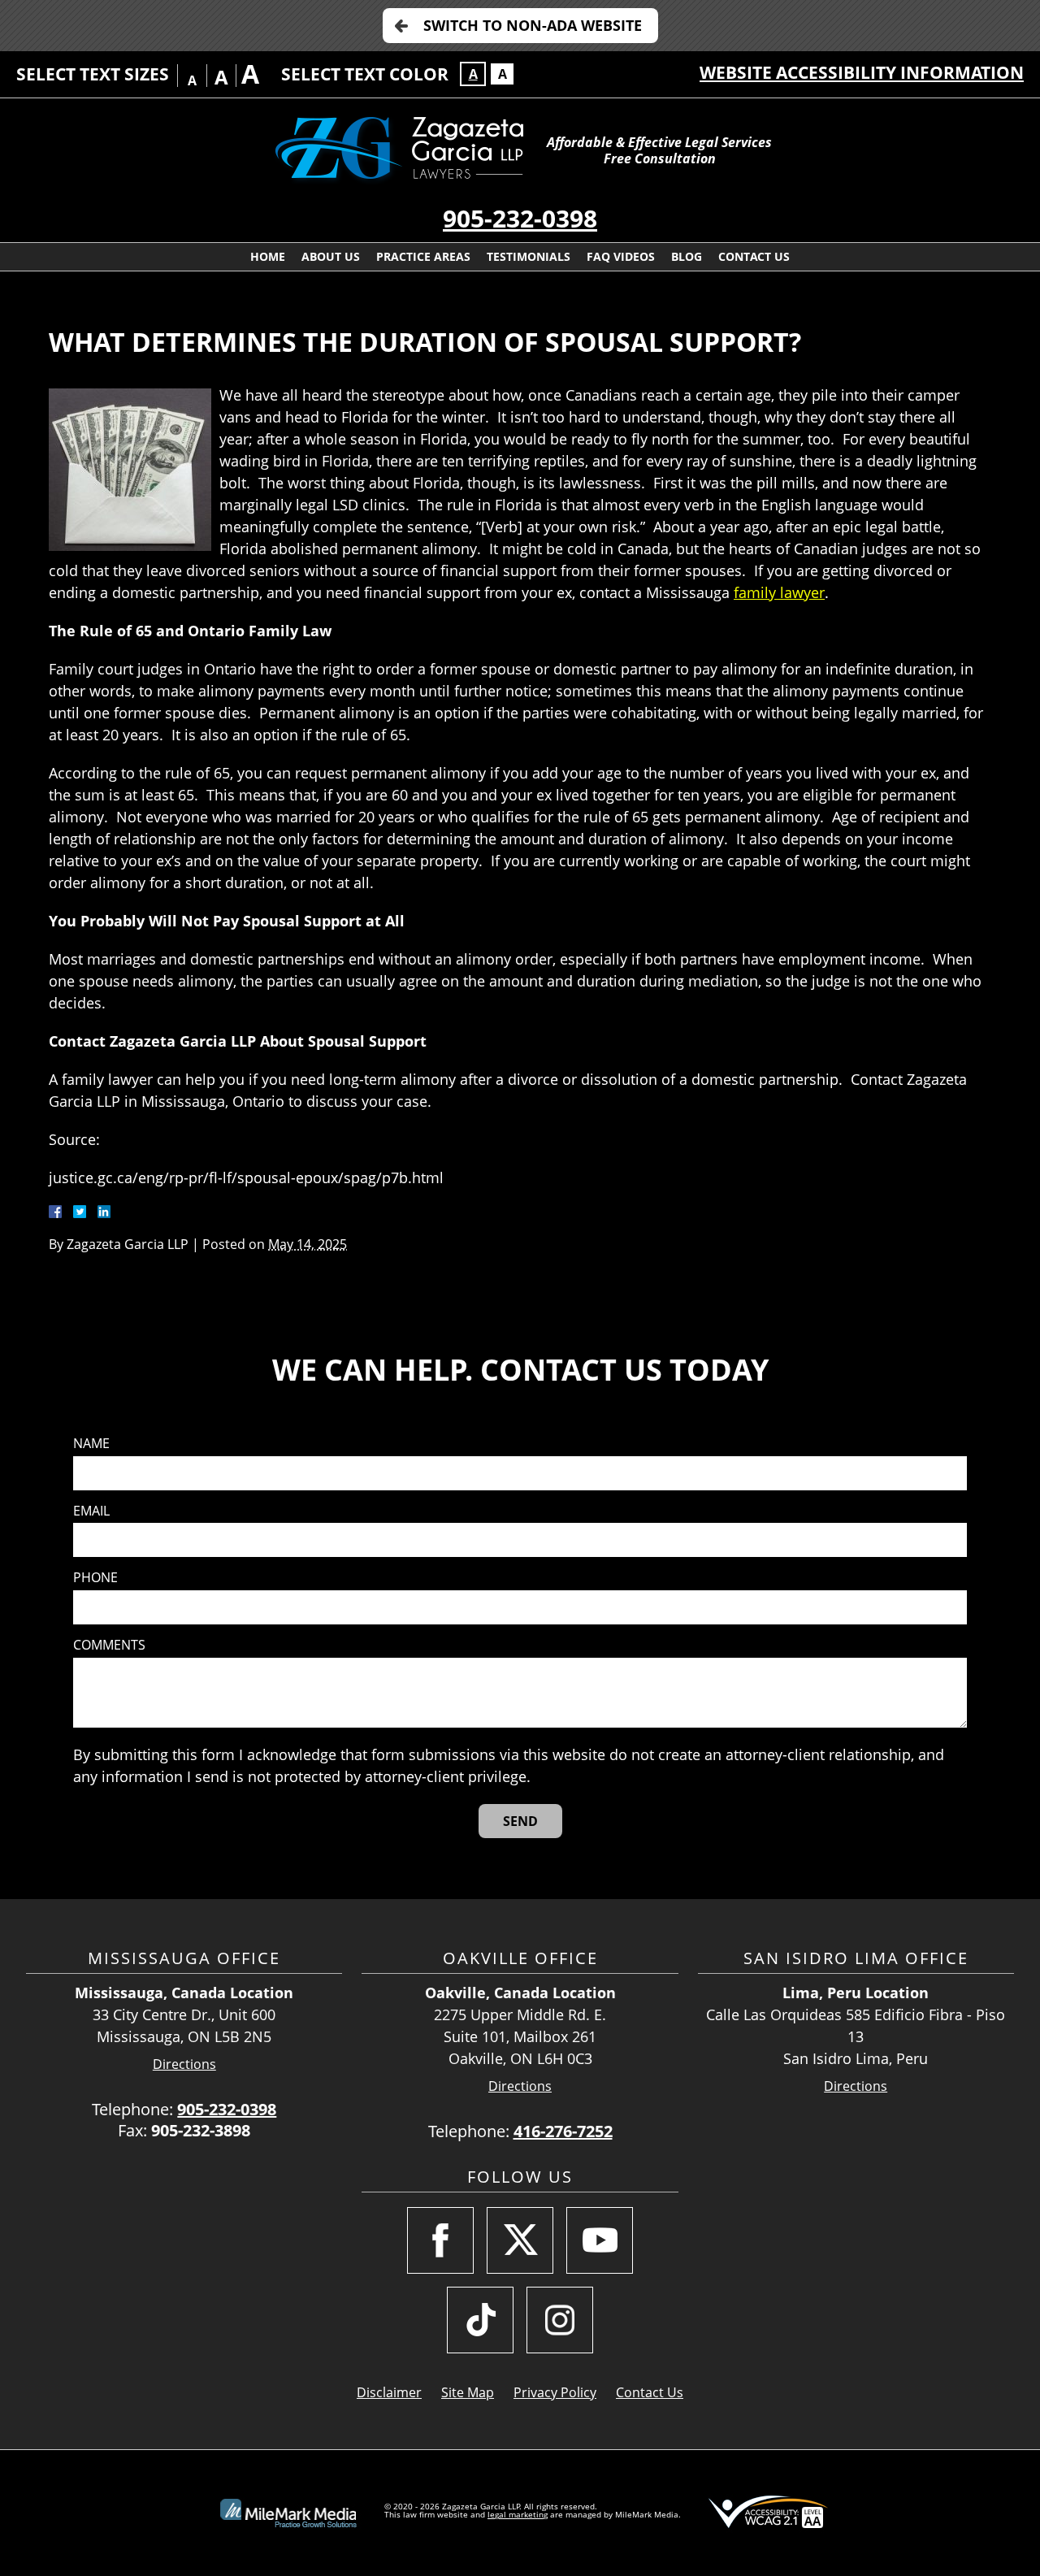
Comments (109, 1645)
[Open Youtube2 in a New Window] (600, 2240)
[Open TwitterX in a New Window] (520, 2240)
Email (91, 1511)
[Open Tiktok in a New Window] (480, 2320)
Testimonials (529, 256)
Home (268, 256)
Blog (687, 256)
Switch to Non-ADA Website (533, 25)
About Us (331, 256)
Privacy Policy (555, 2392)
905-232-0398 (520, 218)
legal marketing (518, 2514)
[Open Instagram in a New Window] (560, 2320)
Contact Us (754, 256)
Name (91, 1444)
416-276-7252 (563, 2131)
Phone (95, 1578)
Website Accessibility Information (862, 72)
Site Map (468, 2392)
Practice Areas (423, 256)
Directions (184, 2064)
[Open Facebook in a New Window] (440, 2240)
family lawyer (779, 592)
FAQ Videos (621, 256)
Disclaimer (389, 2392)
